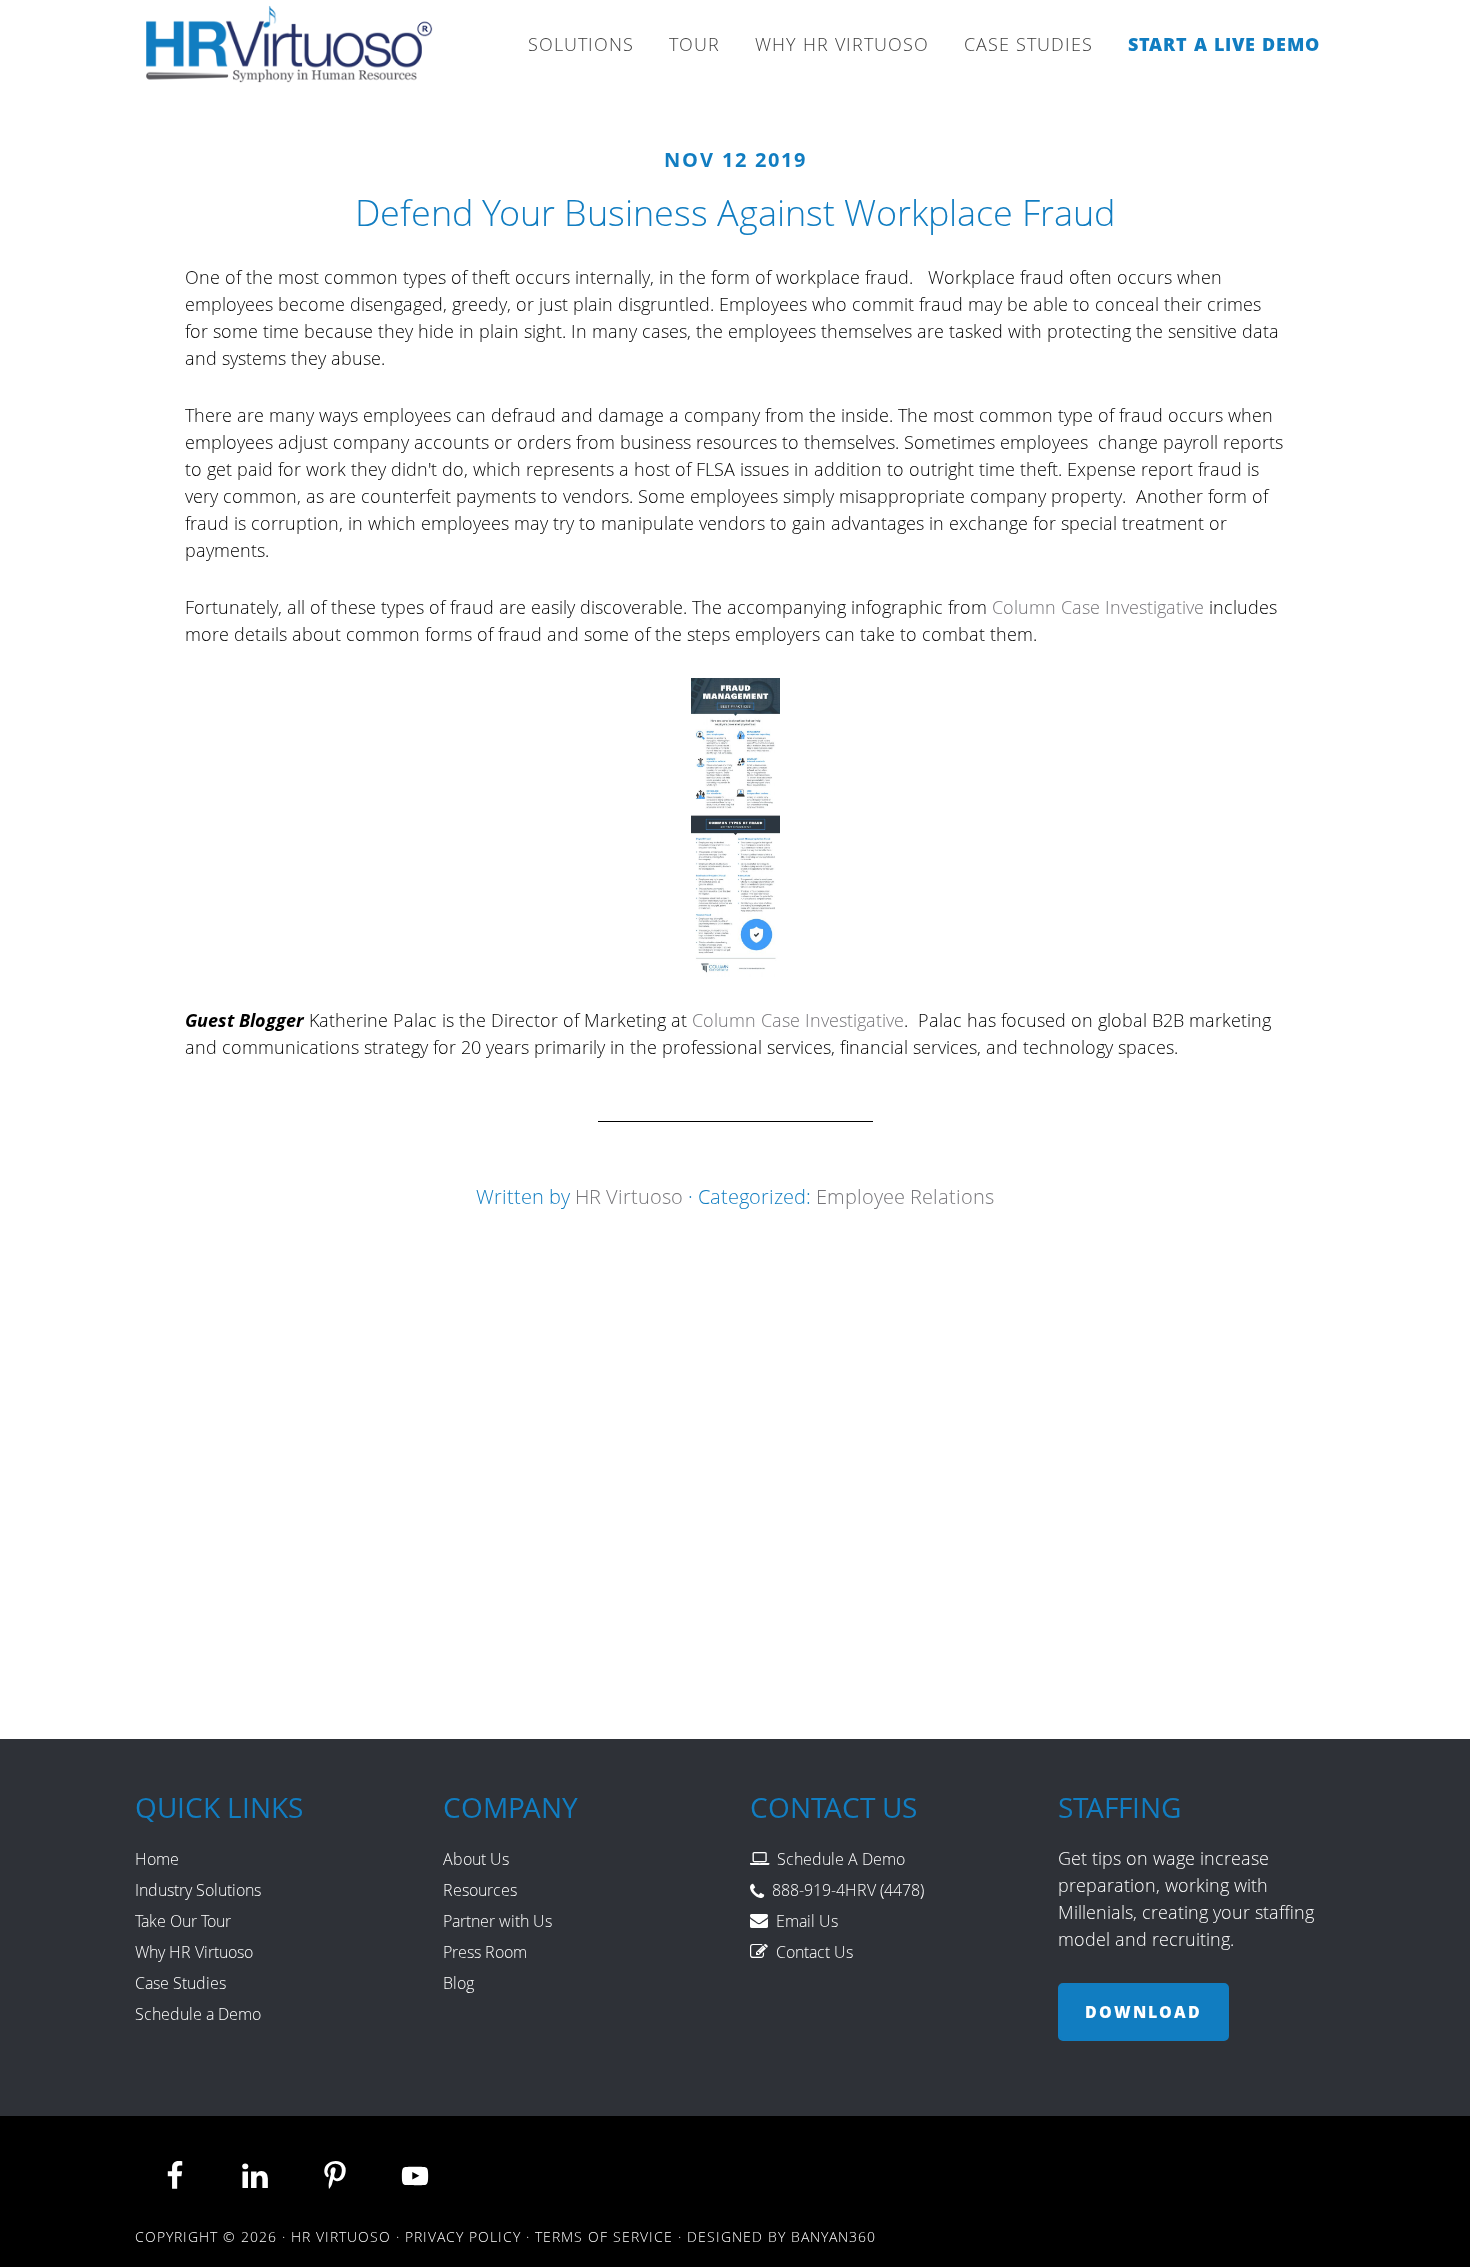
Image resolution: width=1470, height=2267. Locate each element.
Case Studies (180, 1983)
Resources (480, 1890)
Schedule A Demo (841, 1859)
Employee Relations (905, 1196)
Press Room (485, 1952)
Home (157, 1859)
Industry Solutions (198, 1890)
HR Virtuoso (290, 50)
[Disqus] (735, 1462)
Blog (458, 1983)
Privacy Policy (463, 2236)
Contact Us (814, 1952)
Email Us (807, 1921)
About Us (476, 1859)
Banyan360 (833, 2236)
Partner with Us (497, 1921)
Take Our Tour (183, 1921)
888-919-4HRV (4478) (848, 1890)
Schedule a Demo (198, 2014)
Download (1143, 2012)
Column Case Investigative (1098, 607)
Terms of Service (604, 2236)
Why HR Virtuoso (194, 1952)
